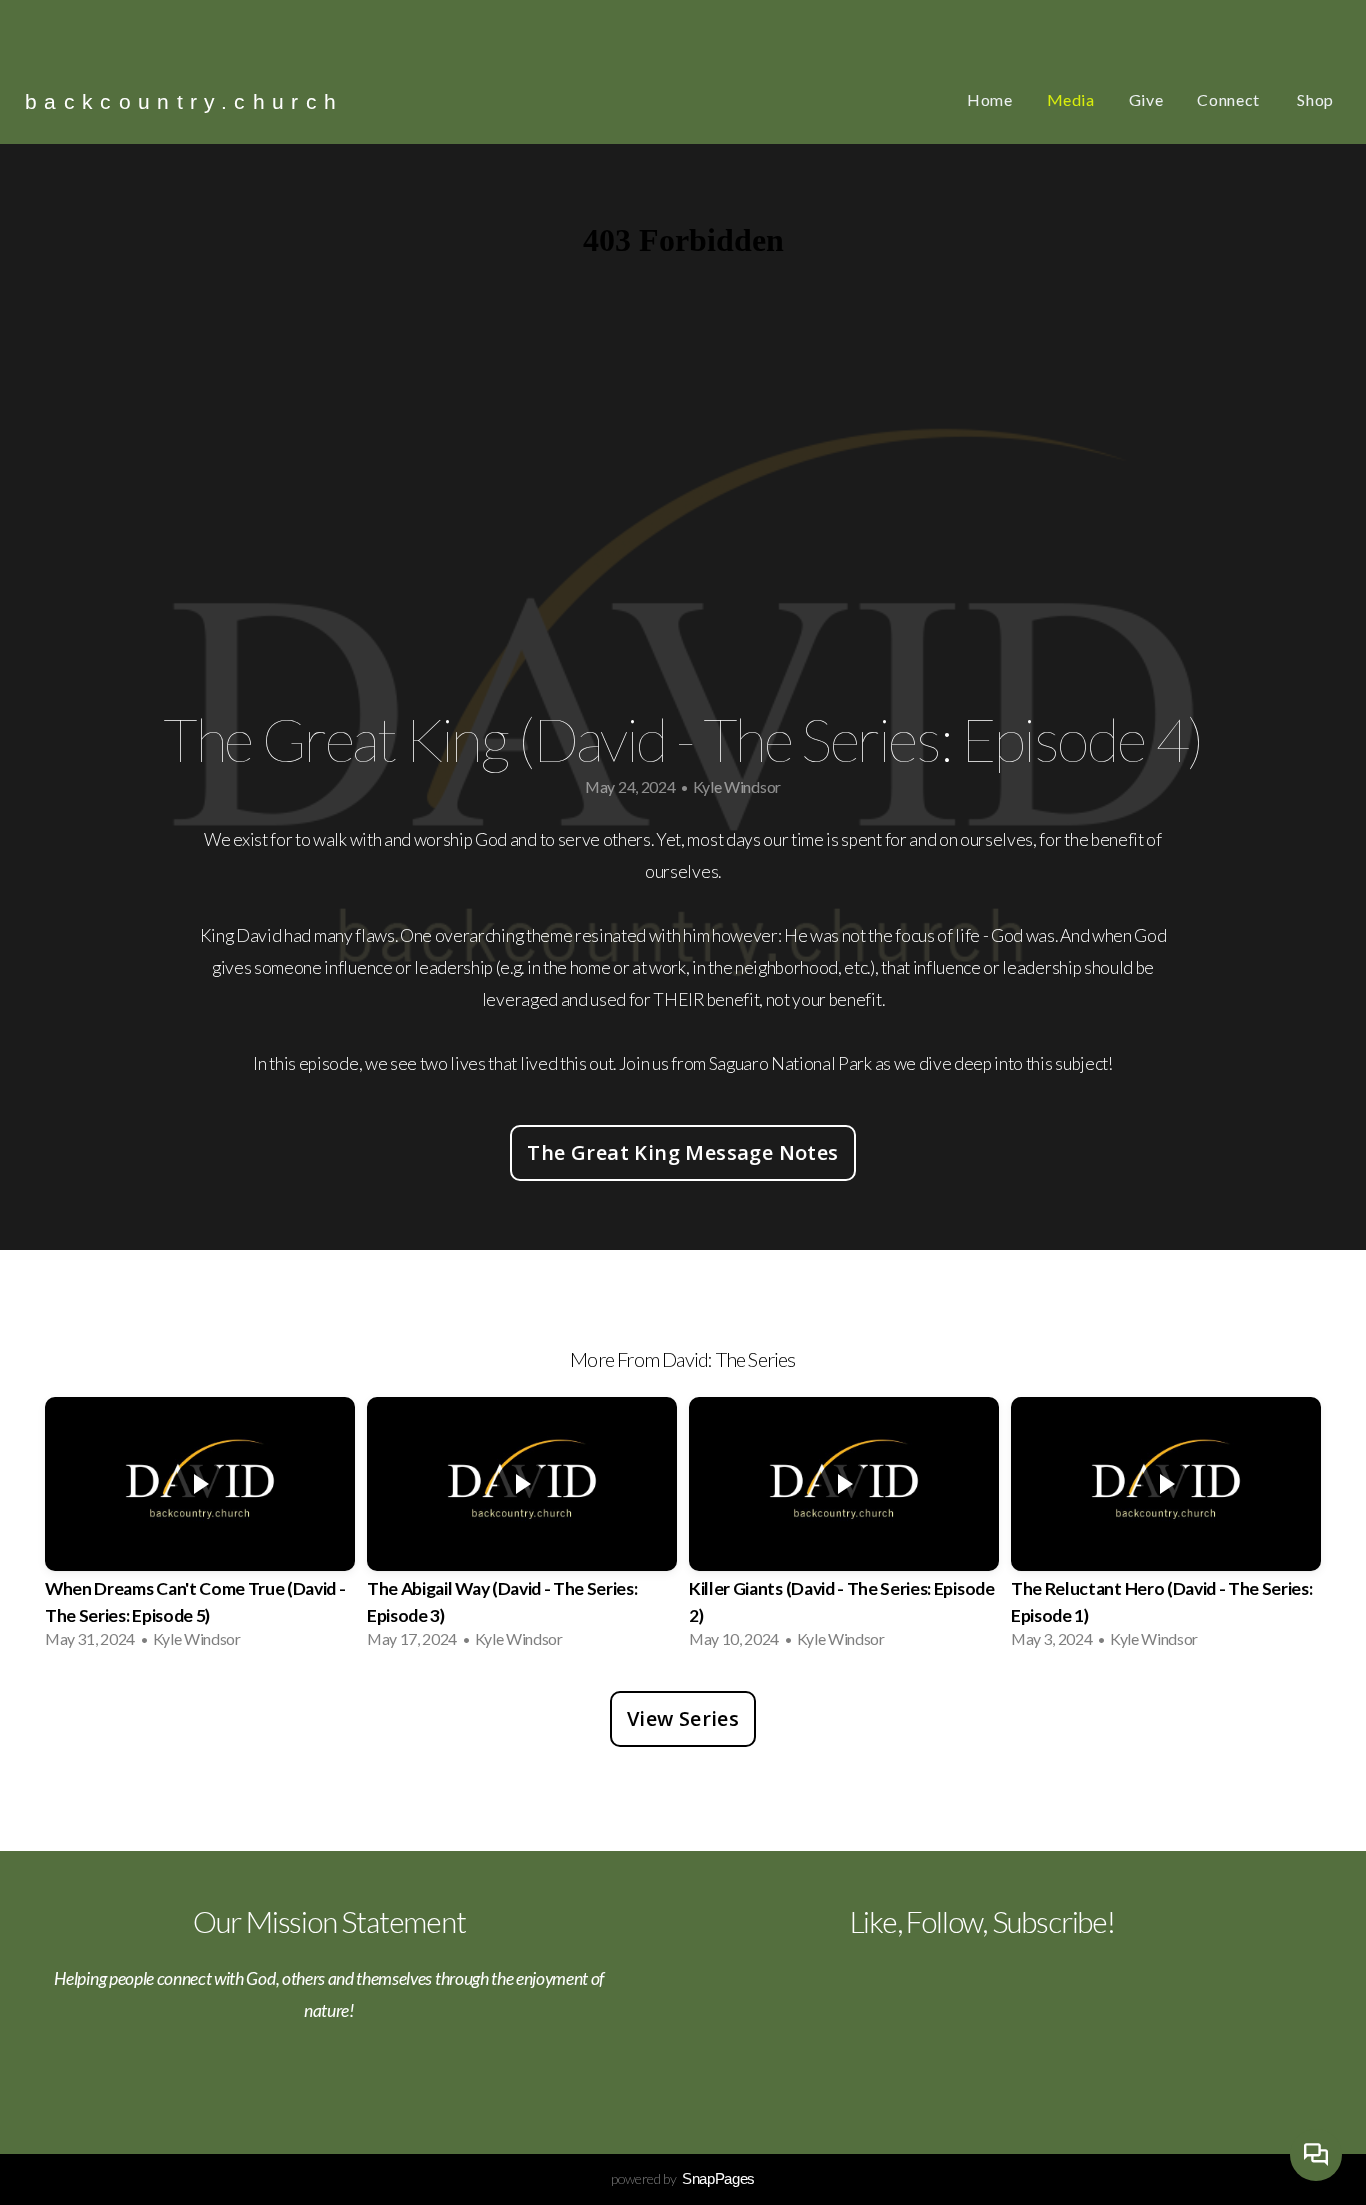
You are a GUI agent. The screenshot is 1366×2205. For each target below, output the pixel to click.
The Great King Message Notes (682, 1152)
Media (1071, 99)
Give (1146, 99)
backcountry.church (184, 101)
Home (990, 99)
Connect (1230, 99)
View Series (683, 1718)
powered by (683, 2178)
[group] (200, 1529)
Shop (1315, 99)
